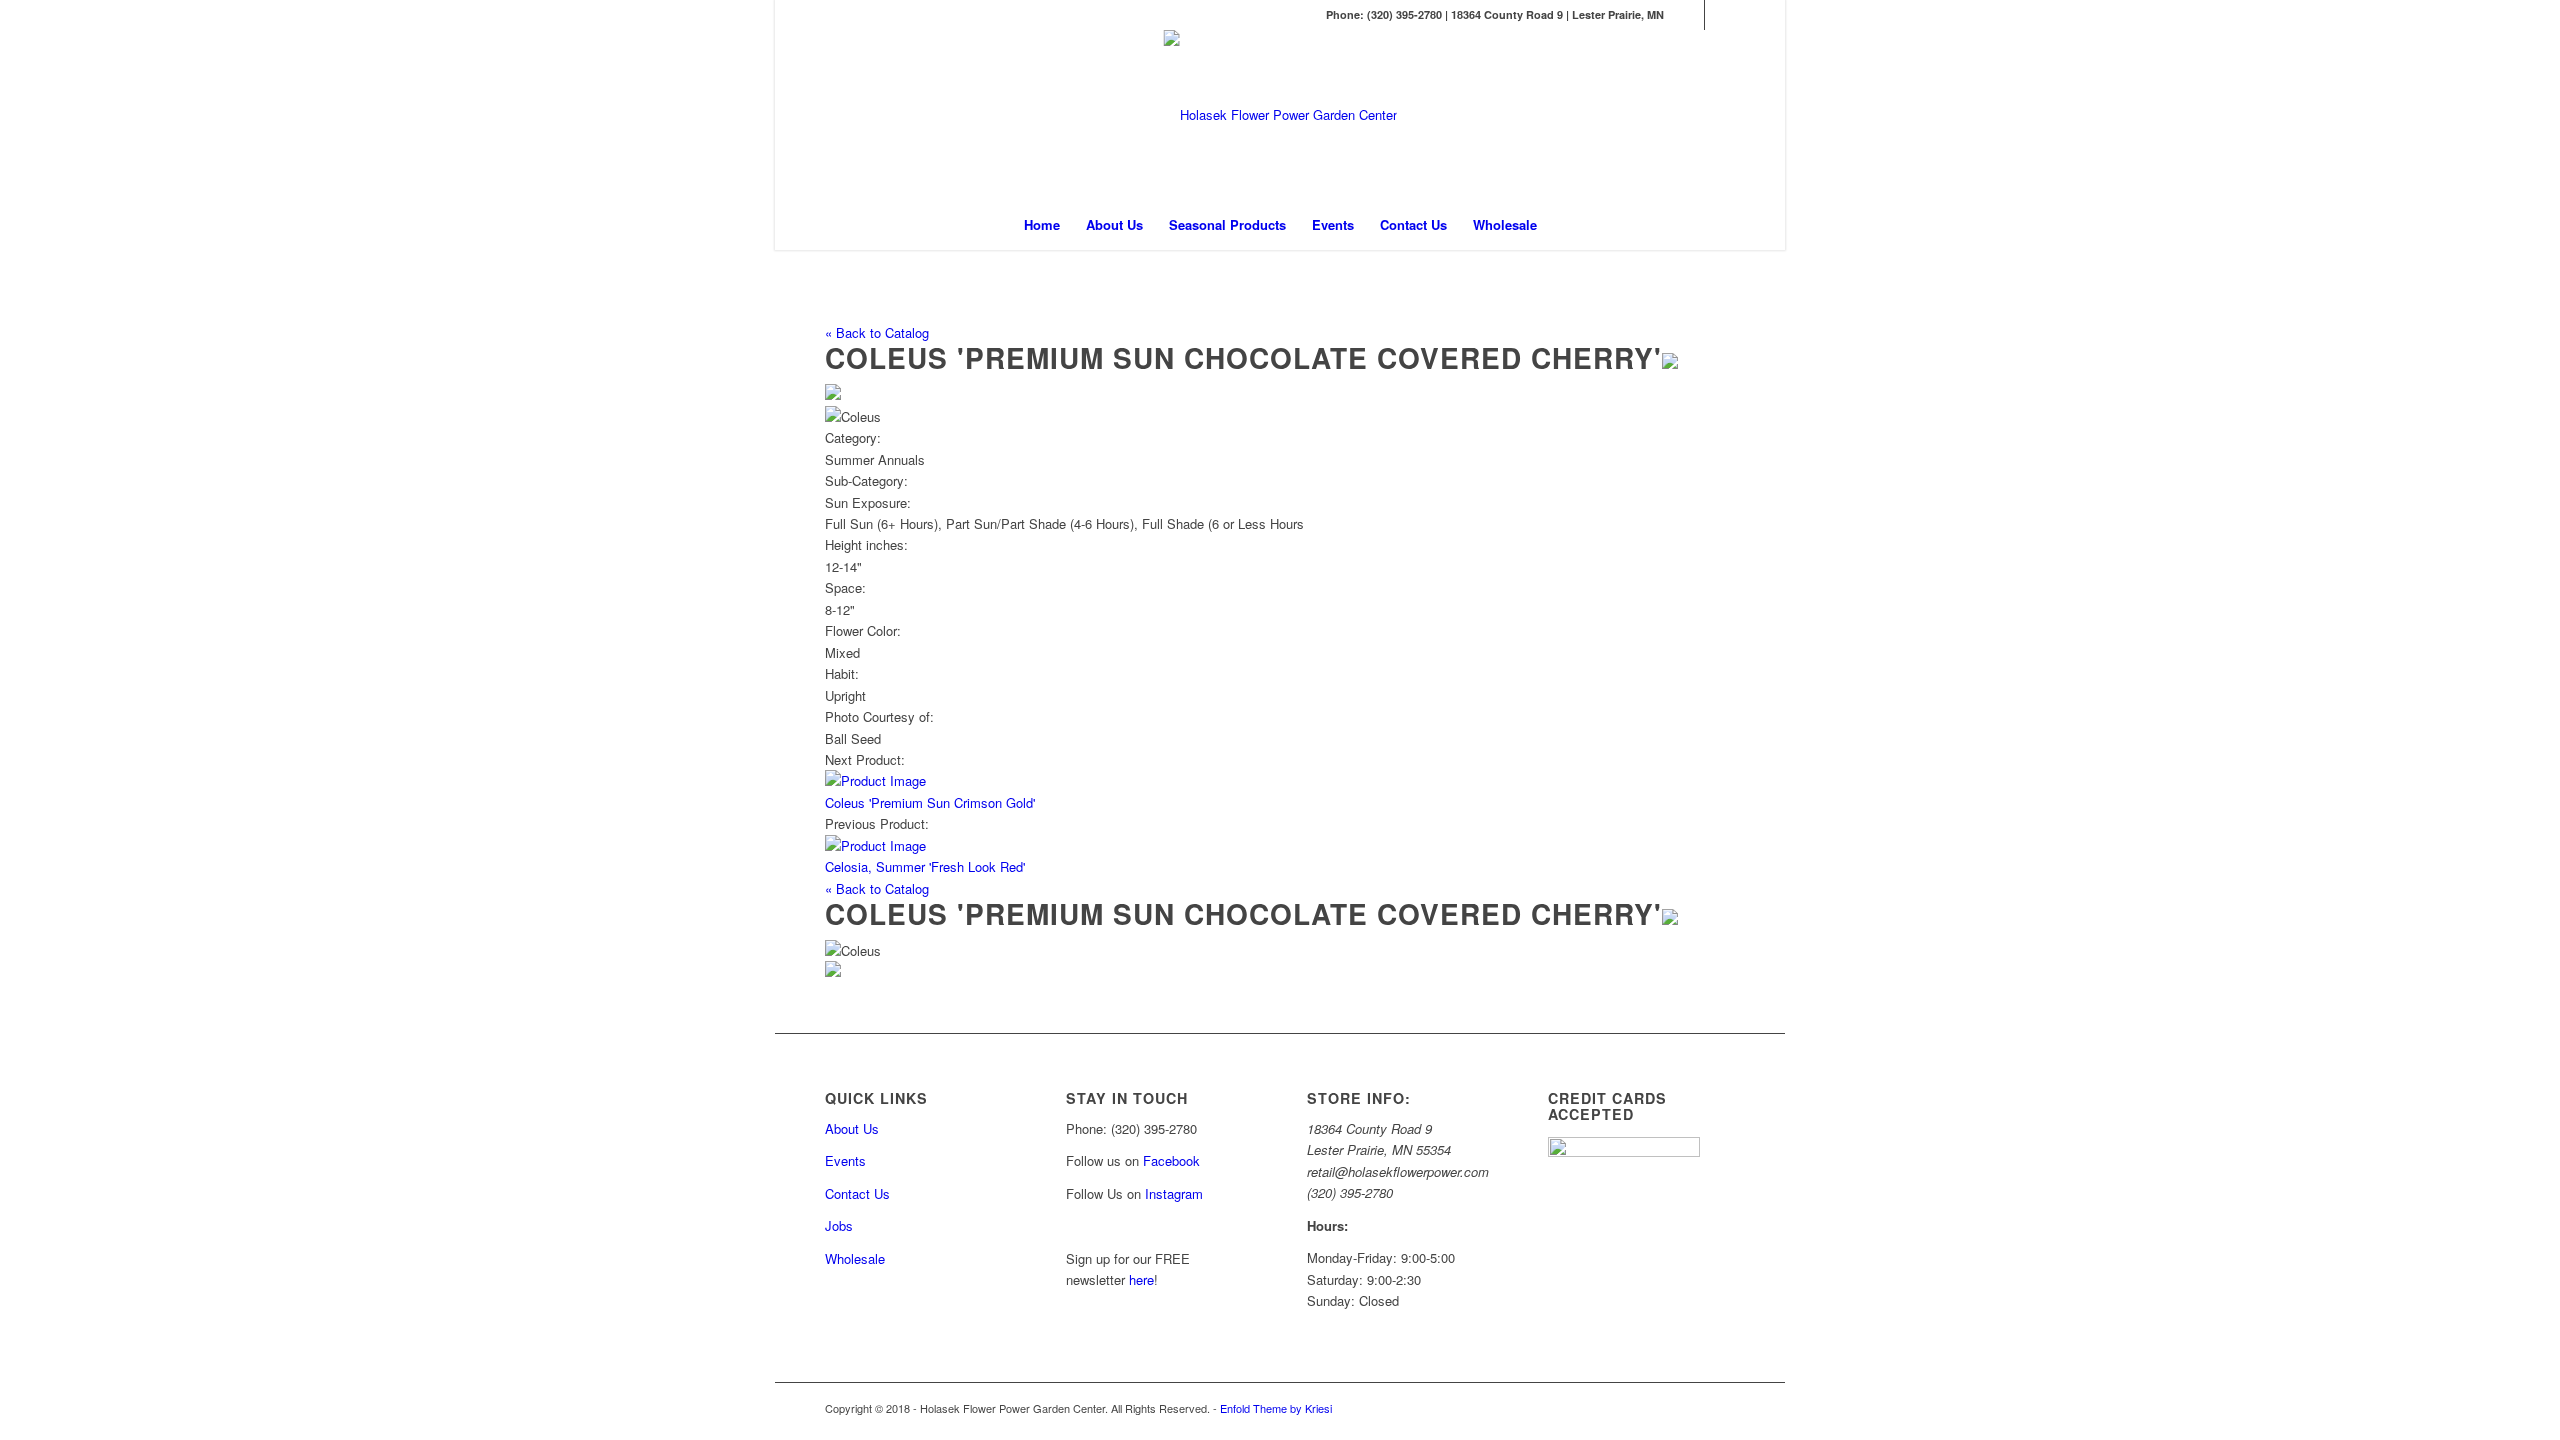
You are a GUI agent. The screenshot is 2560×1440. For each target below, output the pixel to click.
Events (845, 1160)
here (1141, 1279)
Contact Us (857, 1193)
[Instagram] (1720, 15)
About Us (852, 1128)
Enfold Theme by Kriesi (1276, 1408)
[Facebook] (1689, 15)
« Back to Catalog (877, 332)
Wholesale (855, 1258)
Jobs (839, 1225)
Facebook (1171, 1160)
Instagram (1176, 1193)
